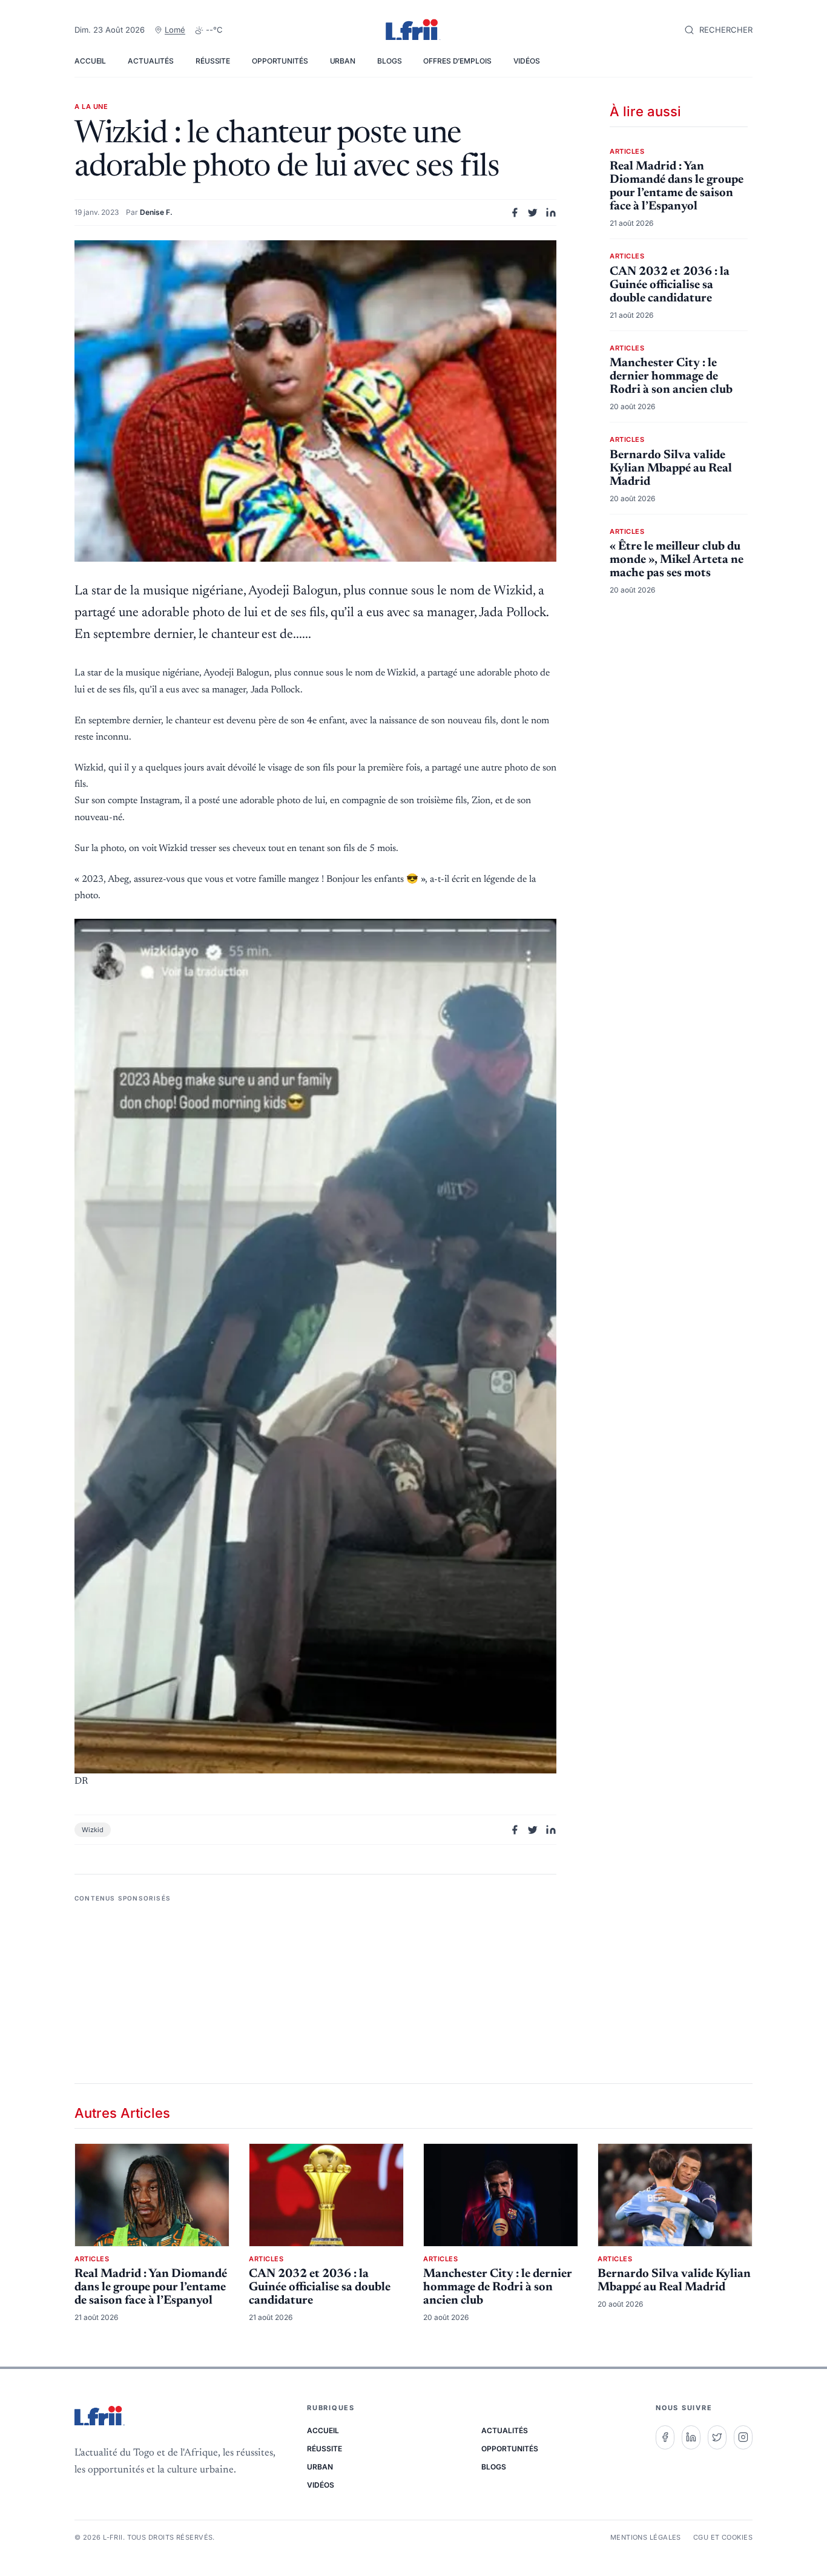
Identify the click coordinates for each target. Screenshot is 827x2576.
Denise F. (156, 212)
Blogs (389, 61)
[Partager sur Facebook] (515, 212)
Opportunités (280, 61)
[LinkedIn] (691, 2437)
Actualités (151, 61)
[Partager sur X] (533, 212)
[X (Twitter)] (717, 2437)
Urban (343, 61)
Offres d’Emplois (457, 61)
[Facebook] (665, 2437)
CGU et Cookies (723, 2537)
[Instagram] (743, 2437)
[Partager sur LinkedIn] (551, 212)
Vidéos (527, 61)
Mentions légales (646, 2537)
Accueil (90, 61)
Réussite (213, 61)
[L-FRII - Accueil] (413, 30)
